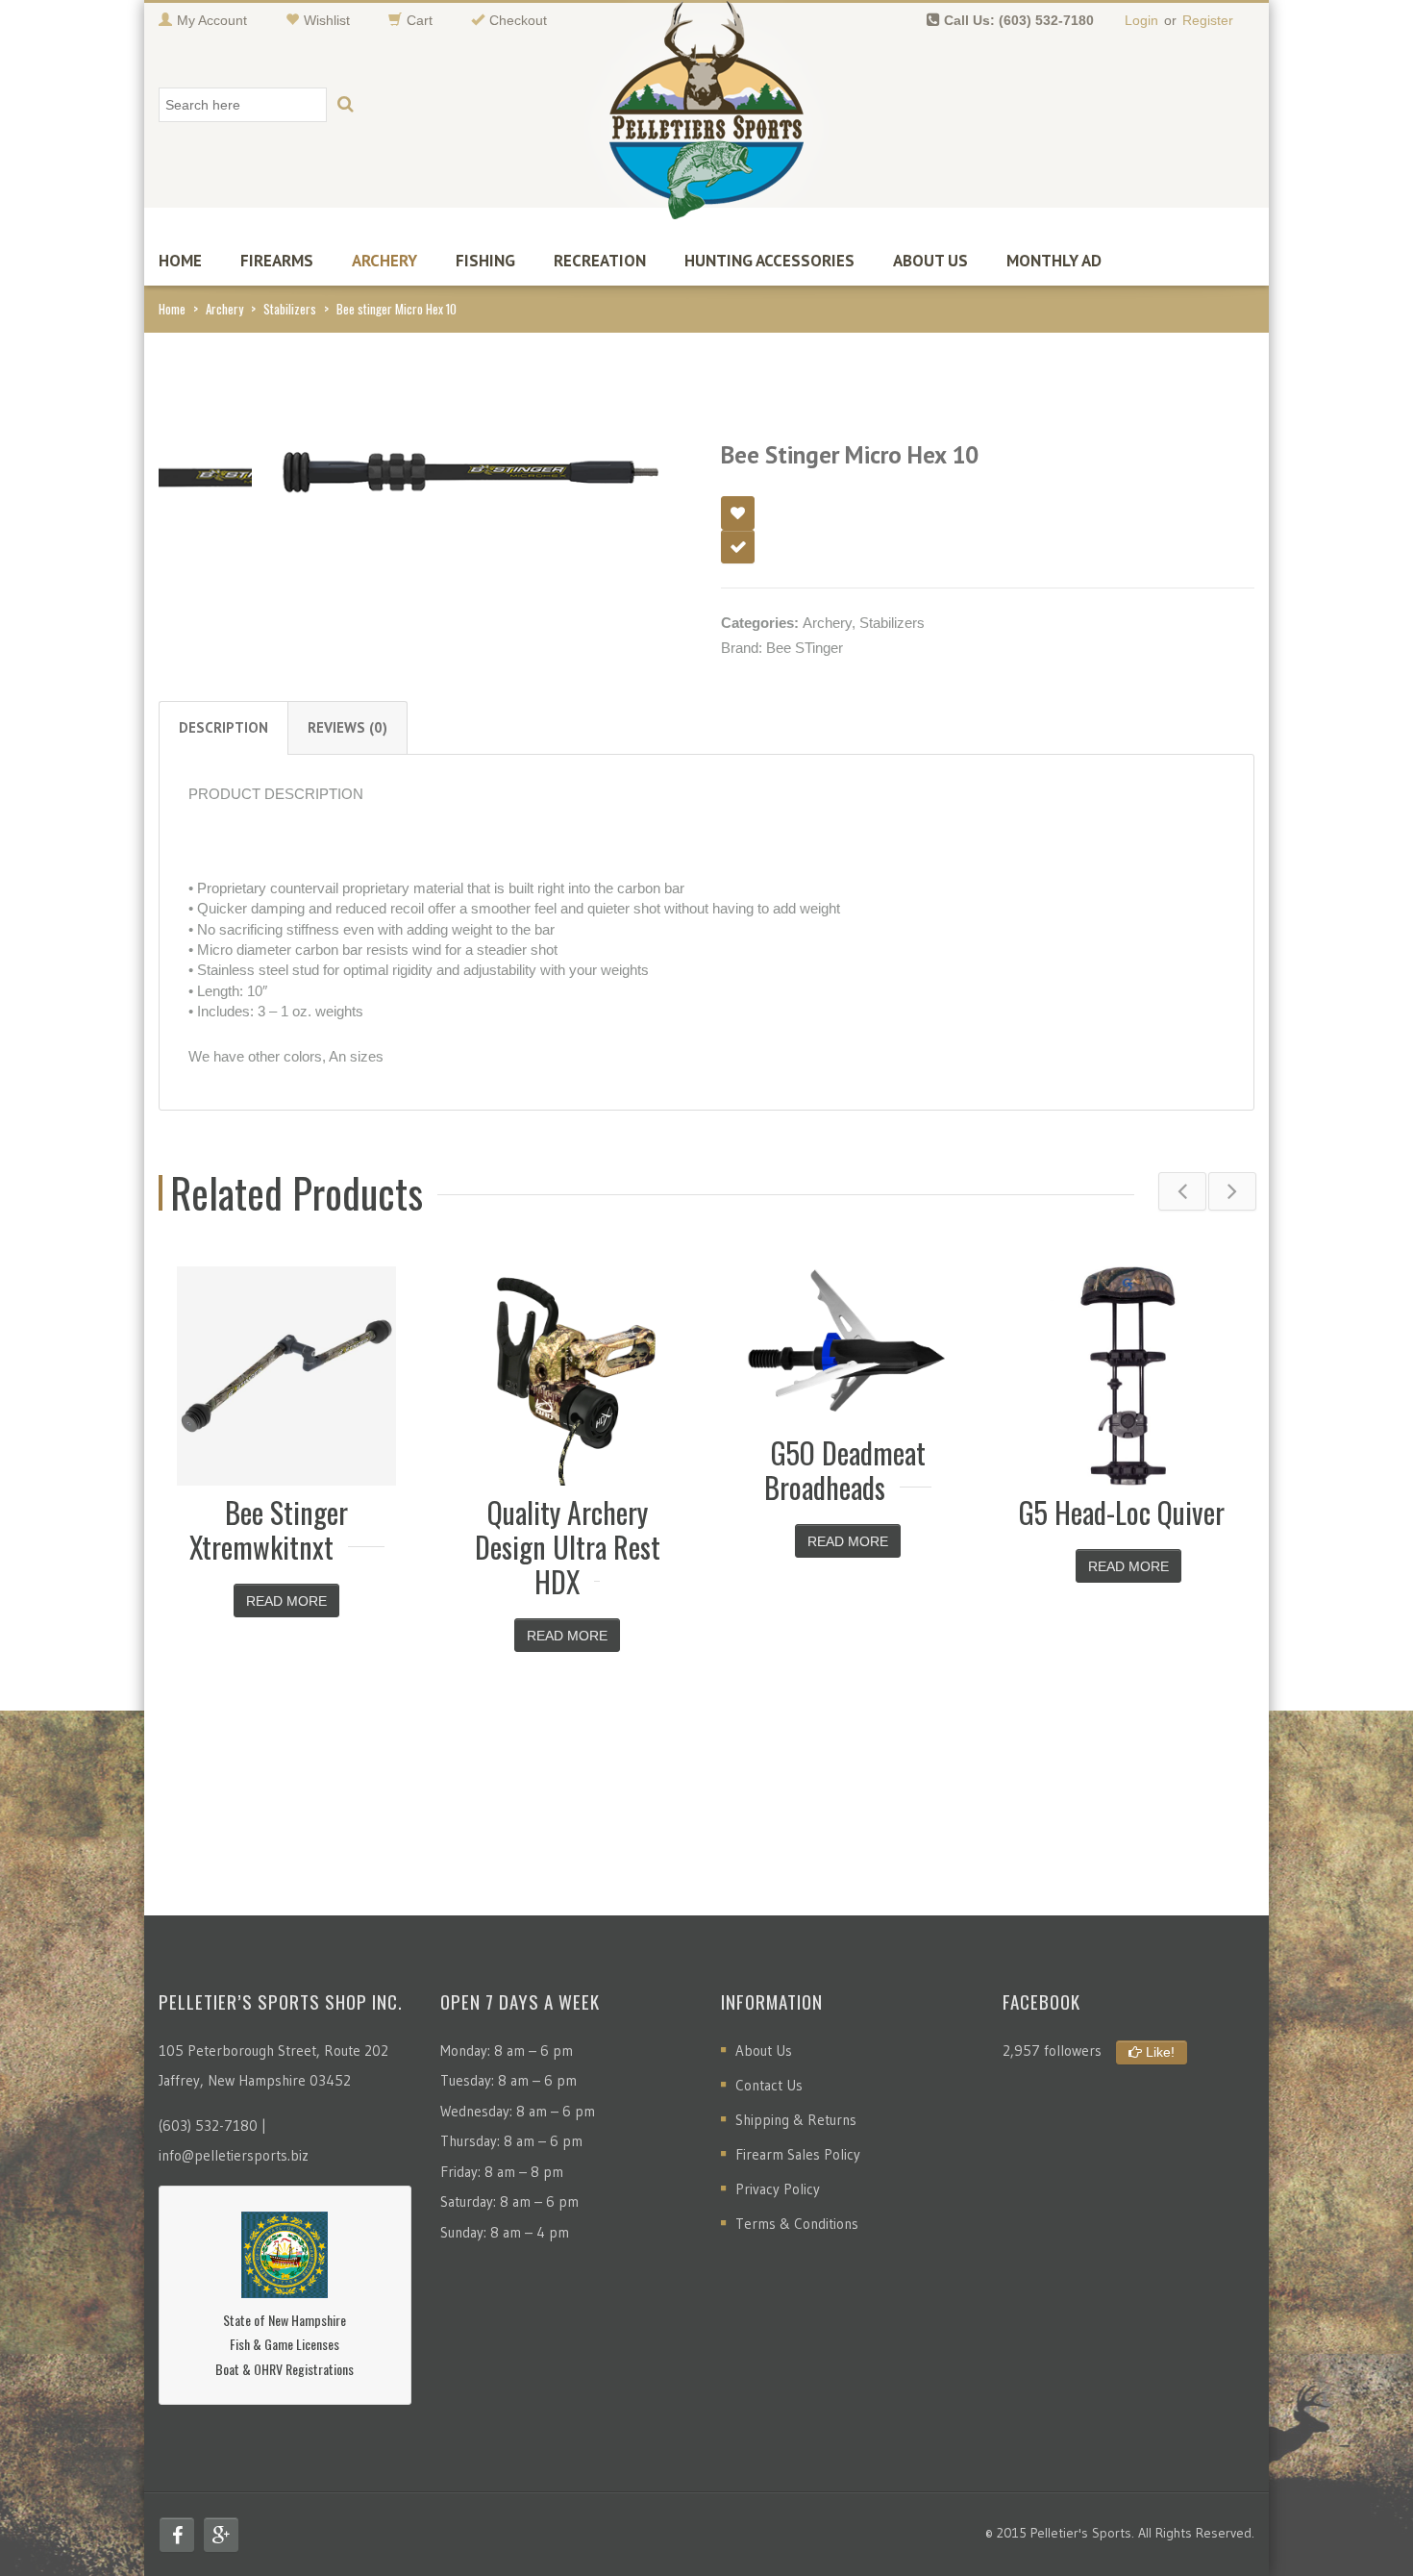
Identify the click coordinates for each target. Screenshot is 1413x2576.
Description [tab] (223, 727)
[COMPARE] (738, 547)
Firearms (277, 261)
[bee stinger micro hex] (205, 474)
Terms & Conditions (797, 2224)
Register (1208, 20)
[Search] (345, 105)
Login (1141, 20)
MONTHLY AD (1054, 261)
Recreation (600, 261)
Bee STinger (805, 648)
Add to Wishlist (738, 513)
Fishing (485, 261)
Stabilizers (290, 309)
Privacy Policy (778, 2189)
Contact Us (769, 2085)
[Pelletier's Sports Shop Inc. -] (706, 118)
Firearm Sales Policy (798, 2154)
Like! (1158, 2052)
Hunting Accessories (769, 261)
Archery (384, 261)
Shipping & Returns (796, 2120)
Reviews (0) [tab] (347, 727)
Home (180, 261)
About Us (930, 261)
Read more (286, 1601)
